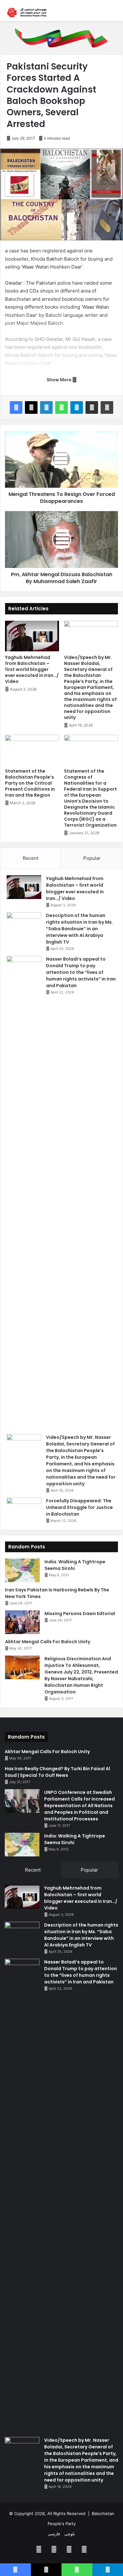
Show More (59, 380)
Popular (92, 858)
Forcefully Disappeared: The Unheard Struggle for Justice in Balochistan (79, 1507)
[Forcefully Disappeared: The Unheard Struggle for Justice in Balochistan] (24, 1509)
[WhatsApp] (61, 407)
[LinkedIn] (46, 407)
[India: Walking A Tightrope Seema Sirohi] (22, 1570)
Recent (31, 858)
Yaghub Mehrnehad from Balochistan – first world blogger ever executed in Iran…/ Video (32, 669)
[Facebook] (16, 407)
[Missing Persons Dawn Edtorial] (22, 1622)
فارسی (54, 2534)
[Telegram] (77, 407)
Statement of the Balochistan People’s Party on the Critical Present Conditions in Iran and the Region (30, 783)
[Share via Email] (92, 407)
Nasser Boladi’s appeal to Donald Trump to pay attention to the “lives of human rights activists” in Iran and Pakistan (81, 972)
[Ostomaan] (27, 12)
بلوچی (70, 2534)
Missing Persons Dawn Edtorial (80, 1614)
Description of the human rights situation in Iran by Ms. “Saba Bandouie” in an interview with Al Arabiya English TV (79, 929)
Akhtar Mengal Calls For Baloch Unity (48, 1642)
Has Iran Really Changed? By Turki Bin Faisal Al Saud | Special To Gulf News (57, 1772)
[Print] (107, 407)
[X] (31, 407)
